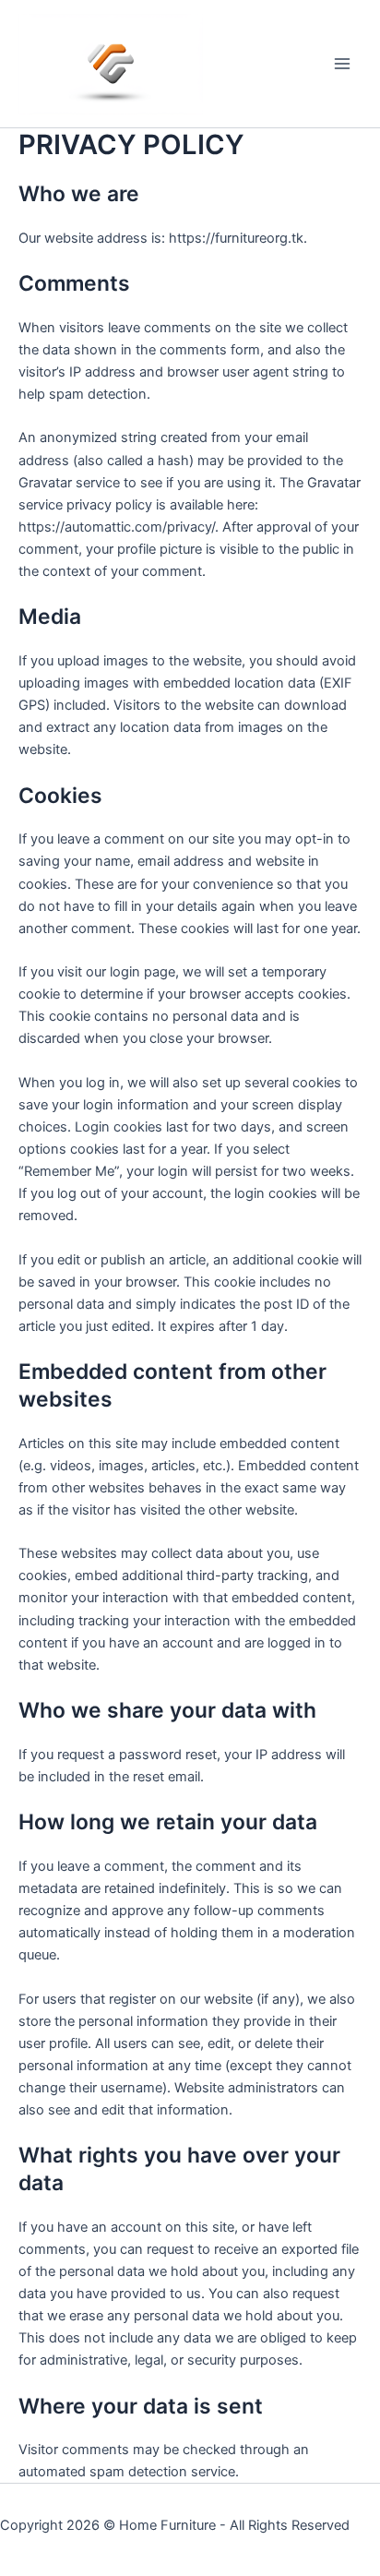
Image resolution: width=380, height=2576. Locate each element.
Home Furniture (167, 2525)
